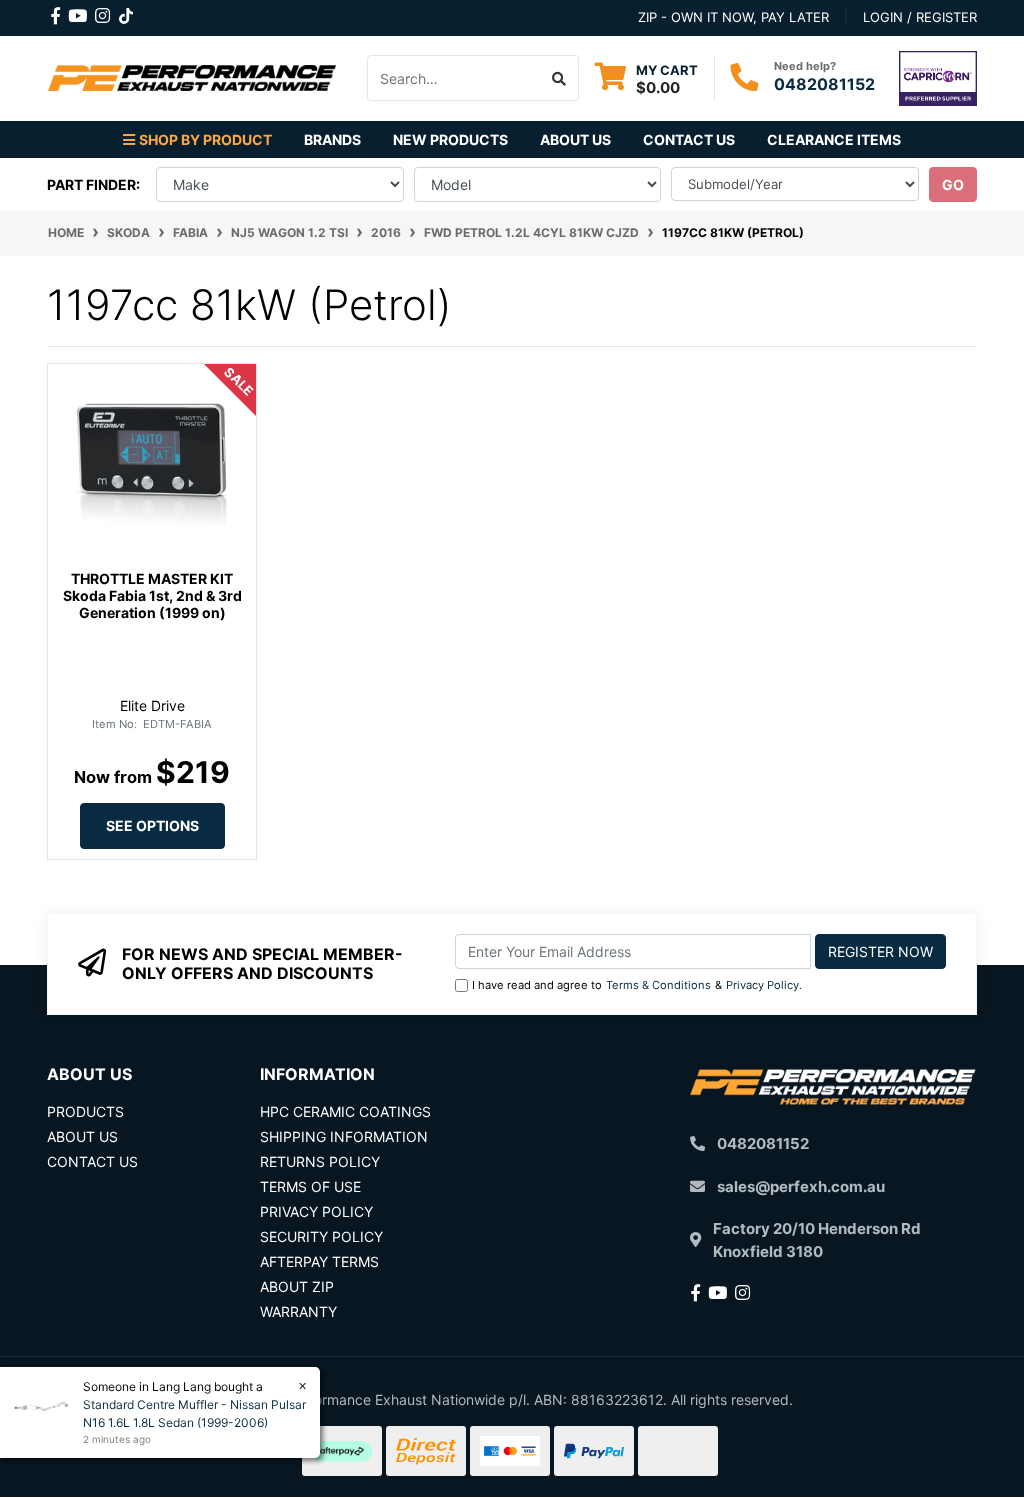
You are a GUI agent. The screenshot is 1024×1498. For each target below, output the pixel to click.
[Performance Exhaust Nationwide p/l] (192, 76)
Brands (332, 139)
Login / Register (920, 17)
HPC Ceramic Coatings (345, 1111)
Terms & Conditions (658, 985)
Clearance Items (834, 139)
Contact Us (689, 139)
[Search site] (559, 78)
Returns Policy (320, 1161)
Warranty (298, 1311)
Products (85, 1111)
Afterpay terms (319, 1261)
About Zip (297, 1286)
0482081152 (824, 84)
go (953, 184)
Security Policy (321, 1236)
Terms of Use (310, 1186)
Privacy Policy (762, 985)
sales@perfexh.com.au (801, 1186)
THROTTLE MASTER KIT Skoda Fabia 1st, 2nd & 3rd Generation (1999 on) (152, 595)
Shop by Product (205, 139)
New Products (450, 139)
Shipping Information (344, 1136)
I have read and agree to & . (637, 985)
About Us (575, 139)
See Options (152, 825)
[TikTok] (126, 12)
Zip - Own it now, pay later (733, 17)
